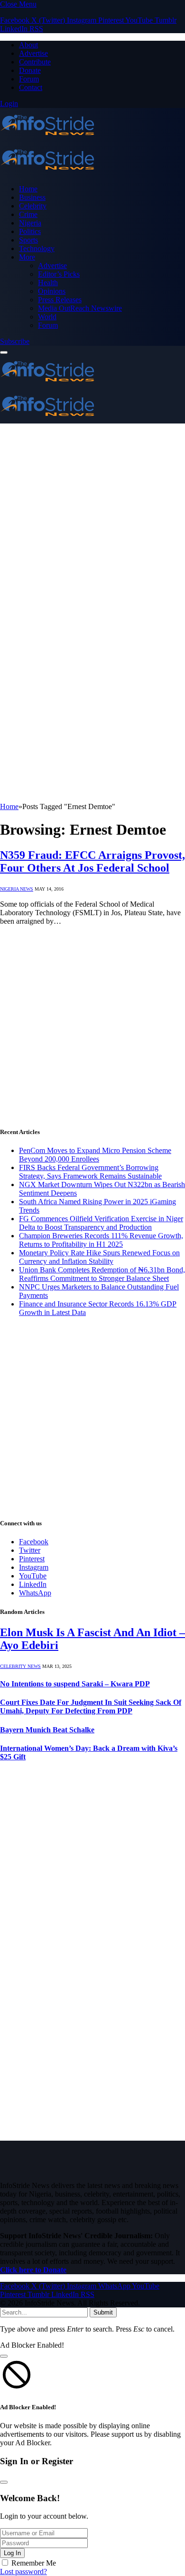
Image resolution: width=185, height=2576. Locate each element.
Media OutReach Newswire (80, 308)
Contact (31, 87)
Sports (28, 240)
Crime (28, 214)
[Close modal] (4, 2356)
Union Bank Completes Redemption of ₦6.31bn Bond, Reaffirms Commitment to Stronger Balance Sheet (102, 1274)
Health (48, 283)
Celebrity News (20, 1666)
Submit (103, 2312)
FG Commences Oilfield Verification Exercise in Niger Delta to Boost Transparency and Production (101, 1223)
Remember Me (34, 2563)
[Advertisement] (92, 521)
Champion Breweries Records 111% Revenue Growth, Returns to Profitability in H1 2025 (101, 1240)
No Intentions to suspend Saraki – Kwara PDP (75, 1684)
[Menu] (4, 352)
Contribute (35, 62)
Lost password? (23, 2571)
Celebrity (33, 206)
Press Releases (60, 300)
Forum (29, 79)
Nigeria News (17, 889)
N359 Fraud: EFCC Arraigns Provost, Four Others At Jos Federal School (92, 861)
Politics (30, 231)
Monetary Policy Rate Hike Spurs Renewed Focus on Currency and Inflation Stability (99, 1257)
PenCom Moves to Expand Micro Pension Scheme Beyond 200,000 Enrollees (95, 1155)
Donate (30, 70)
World (47, 317)
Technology (37, 248)
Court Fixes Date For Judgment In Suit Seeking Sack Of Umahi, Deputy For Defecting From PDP (91, 1707)
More (27, 257)
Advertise (33, 53)
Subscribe (15, 341)
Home (28, 189)
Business (32, 197)
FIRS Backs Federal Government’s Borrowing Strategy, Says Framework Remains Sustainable (90, 1172)
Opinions (52, 291)
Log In (12, 2553)
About (28, 45)
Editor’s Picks (59, 274)
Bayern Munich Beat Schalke (47, 1730)
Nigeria (30, 223)
